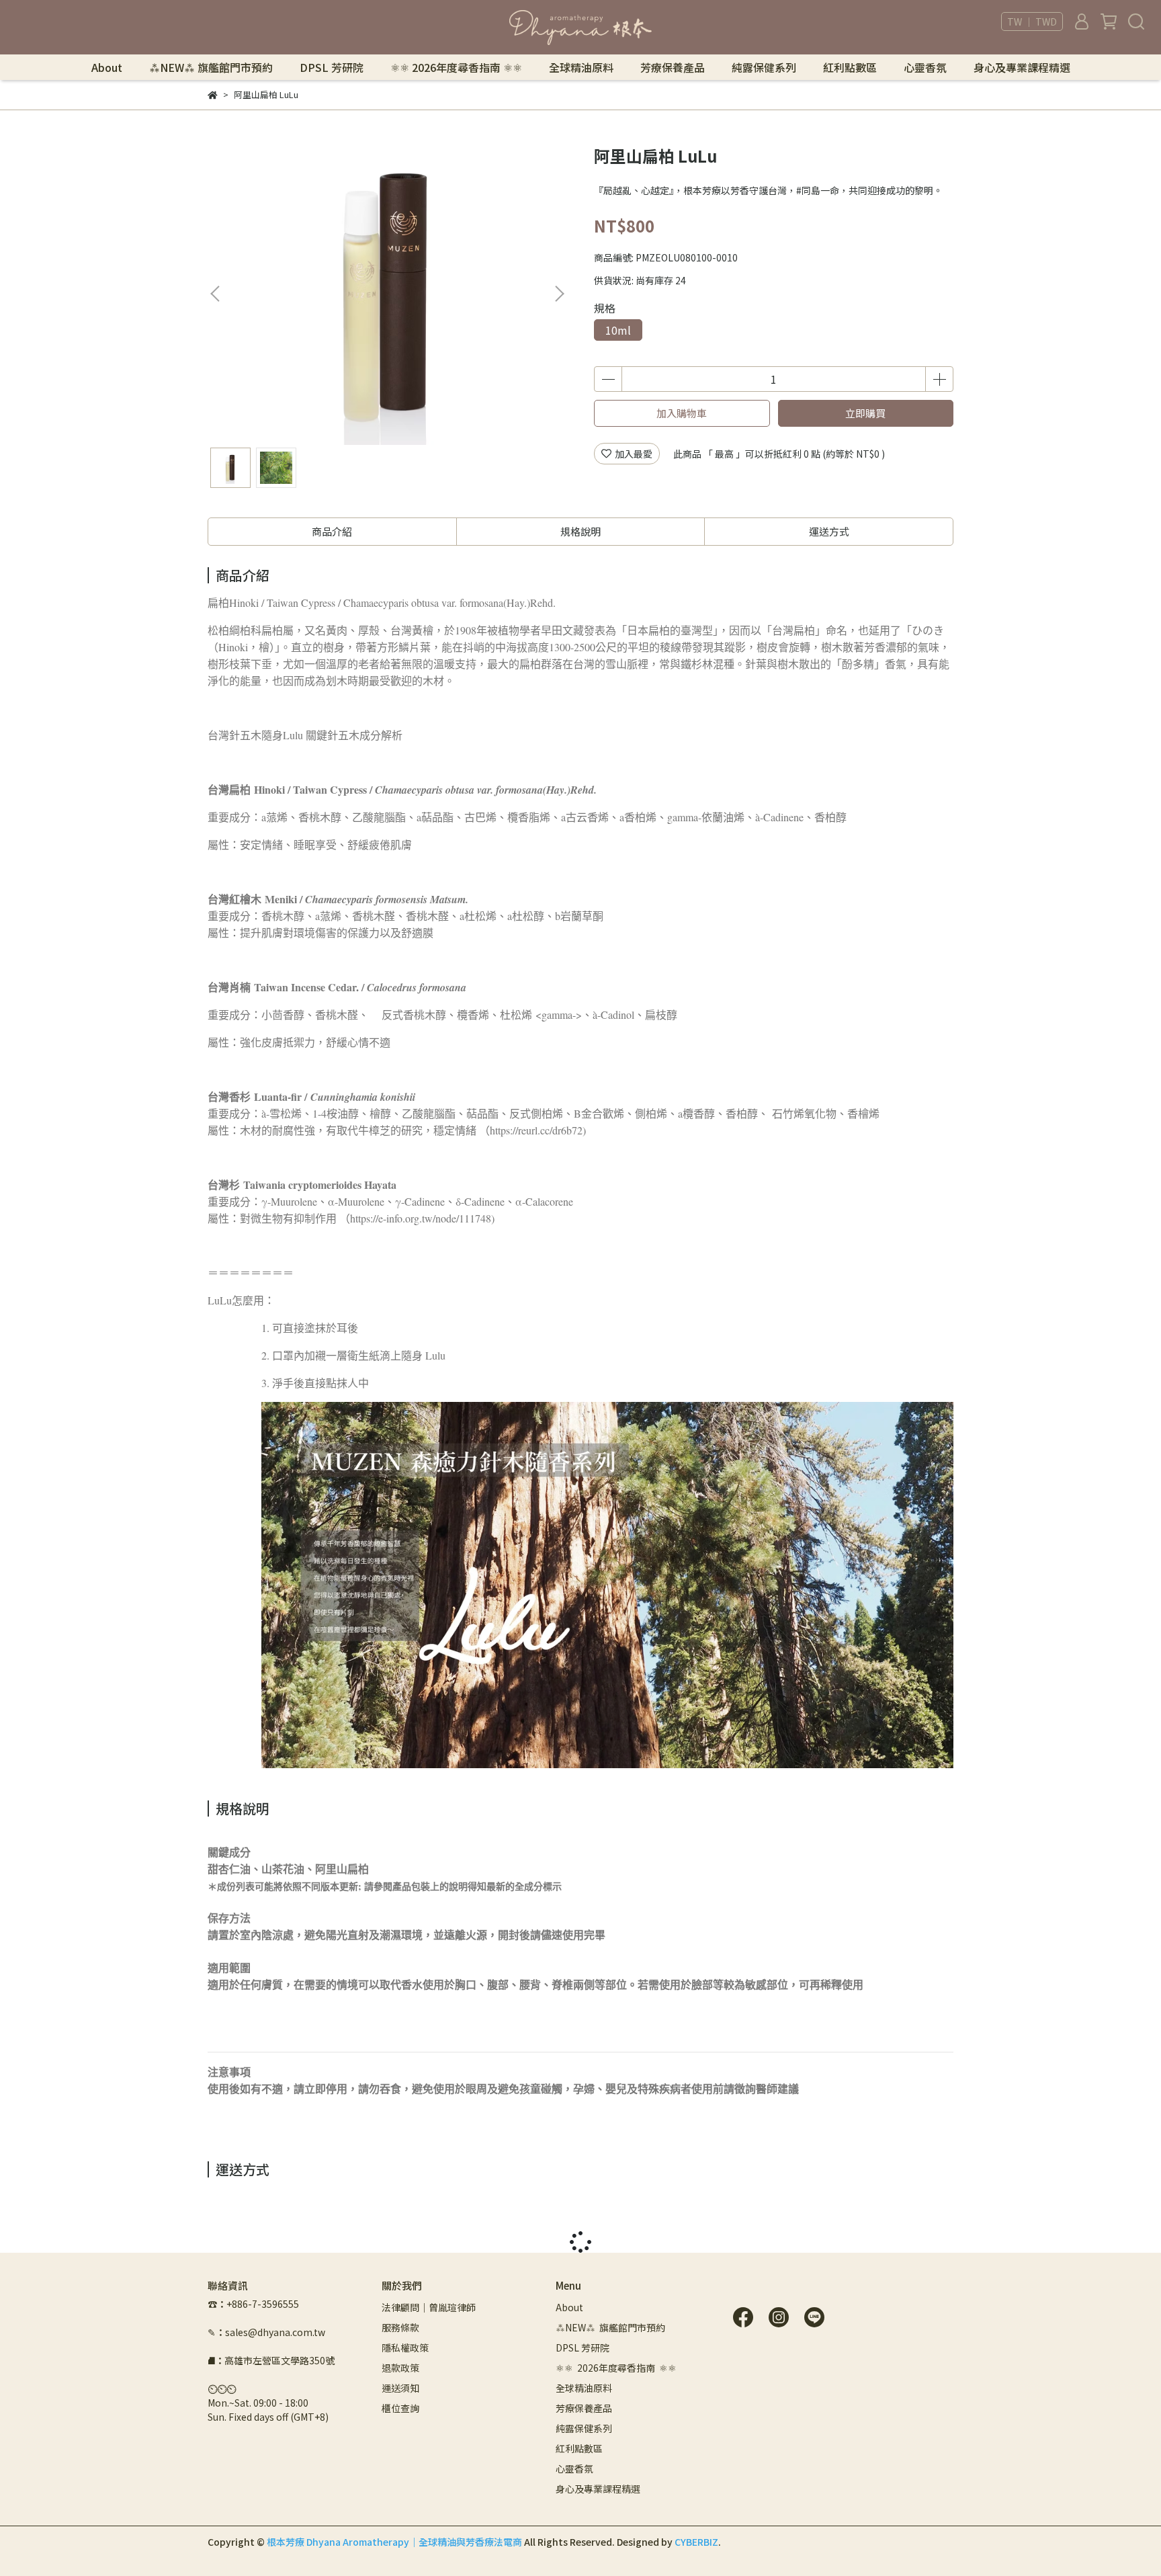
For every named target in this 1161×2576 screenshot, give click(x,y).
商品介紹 (332, 531)
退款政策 (400, 2368)
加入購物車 (682, 413)
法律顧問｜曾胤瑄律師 (429, 2307)
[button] (559, 294)
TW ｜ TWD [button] (1032, 22)
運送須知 (400, 2388)
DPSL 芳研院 (332, 67)
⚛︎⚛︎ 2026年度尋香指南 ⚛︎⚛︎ (456, 67)
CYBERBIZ (696, 2542)
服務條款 (400, 2327)
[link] (255, 735)
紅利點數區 (850, 67)
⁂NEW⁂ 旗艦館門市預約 (211, 67)
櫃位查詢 (400, 2408)
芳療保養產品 (673, 67)
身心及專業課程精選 (1022, 67)
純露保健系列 (764, 67)
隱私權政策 (405, 2348)
